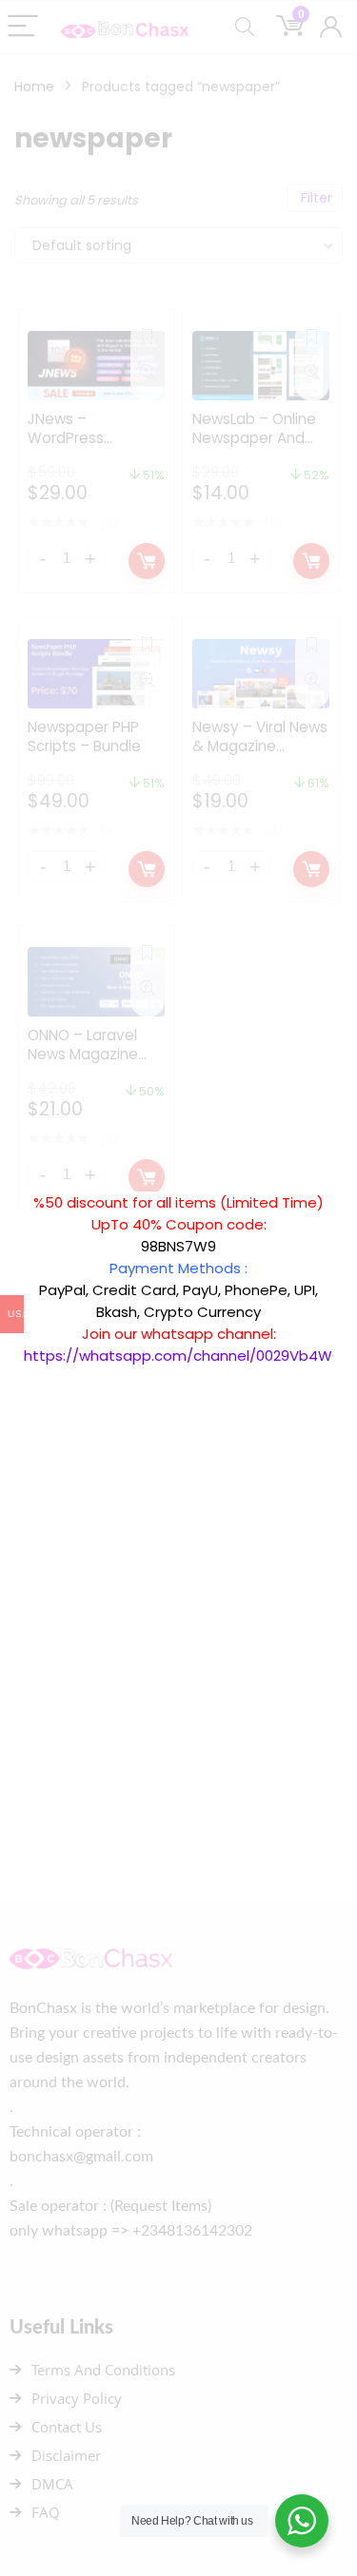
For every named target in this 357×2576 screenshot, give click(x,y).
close (343, 1182)
